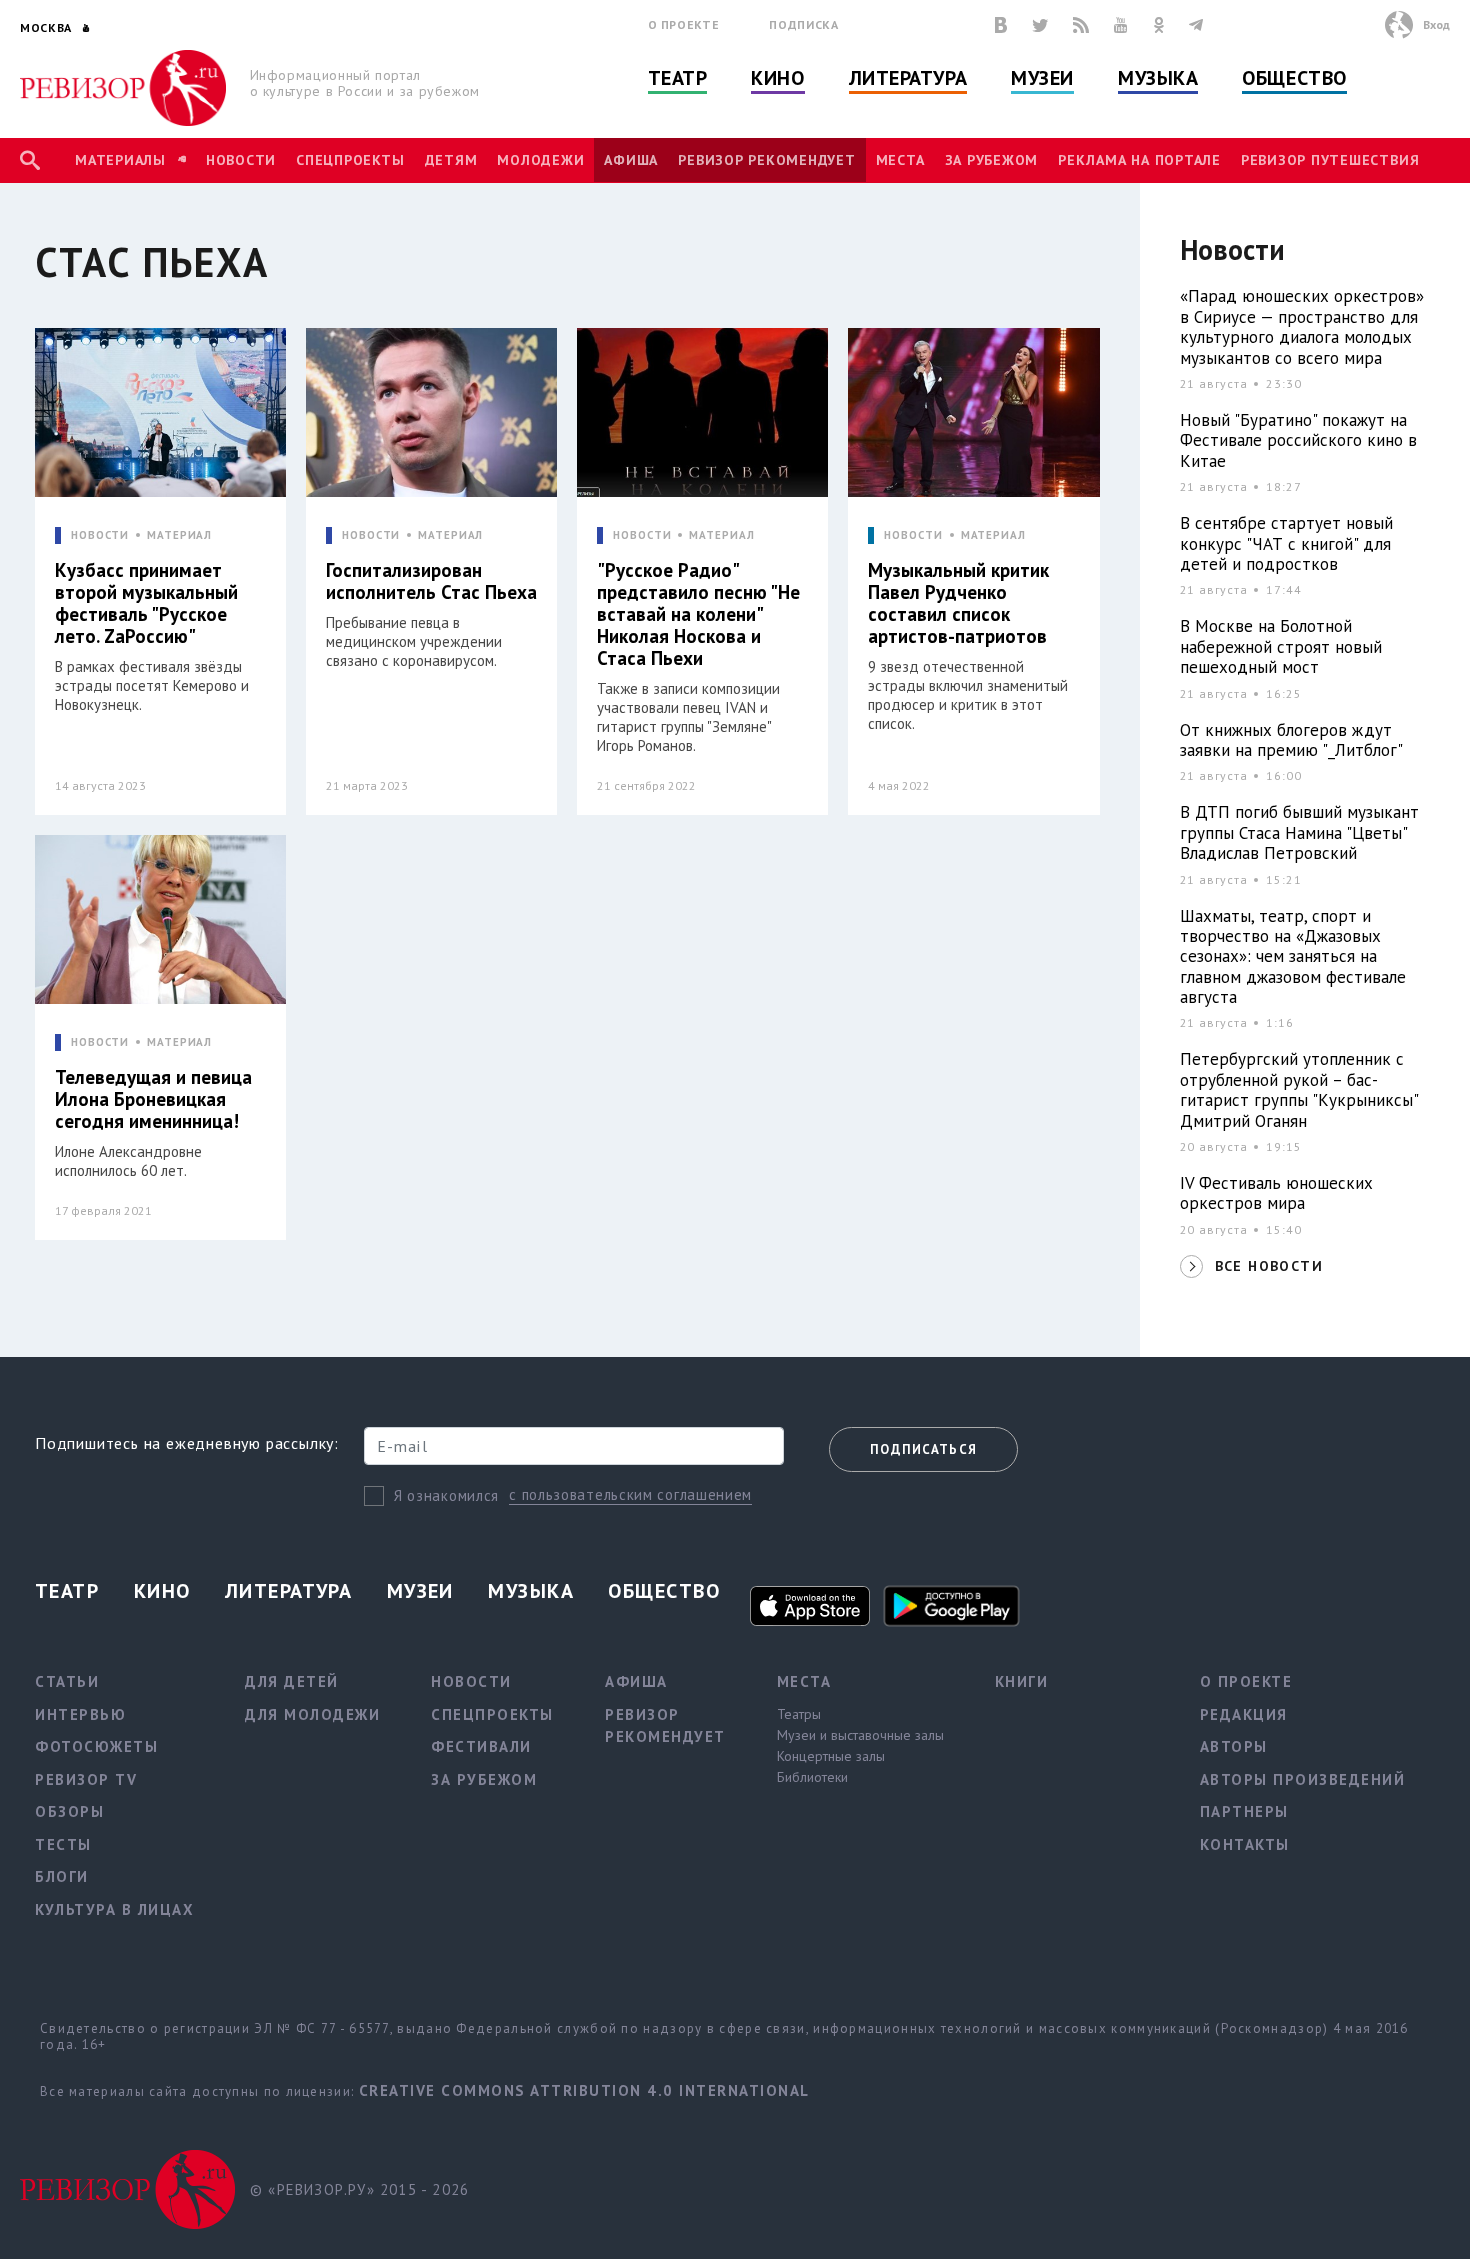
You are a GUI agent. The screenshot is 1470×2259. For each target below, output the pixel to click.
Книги (1022, 1681)
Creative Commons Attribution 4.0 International (584, 2090)
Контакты (1245, 1844)
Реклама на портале (1139, 160)
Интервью (80, 1714)
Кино (777, 78)
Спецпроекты (350, 160)
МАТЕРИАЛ (179, 535)
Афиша (631, 160)
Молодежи (540, 160)
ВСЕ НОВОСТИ (1269, 1266)
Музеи (1042, 78)
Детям (451, 160)
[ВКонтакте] (1001, 25)
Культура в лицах (114, 1909)
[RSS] (1081, 25)
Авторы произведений (1303, 1779)
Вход (1436, 24)
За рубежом (992, 160)
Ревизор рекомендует (766, 160)
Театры (799, 1714)
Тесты (63, 1844)
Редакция (1244, 1714)
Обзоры (69, 1811)
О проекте (684, 24)
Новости (241, 160)
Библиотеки (812, 1777)
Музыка (1158, 78)
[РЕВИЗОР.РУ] (123, 88)
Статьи (67, 1681)
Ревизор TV (86, 1779)
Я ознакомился (446, 1495)
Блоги (62, 1876)
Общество (1294, 78)
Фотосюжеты (96, 1746)
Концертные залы (831, 1756)
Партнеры (1244, 1811)
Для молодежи (312, 1714)
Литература (908, 78)
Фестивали (481, 1746)
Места (900, 160)
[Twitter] (1040, 25)
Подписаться (923, 1449)
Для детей (292, 1681)
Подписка (803, 24)
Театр (678, 78)
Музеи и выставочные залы (860, 1735)
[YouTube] (1121, 25)
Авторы (1234, 1746)
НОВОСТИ (100, 535)
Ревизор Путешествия (1330, 160)
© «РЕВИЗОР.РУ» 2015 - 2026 (359, 2189)
